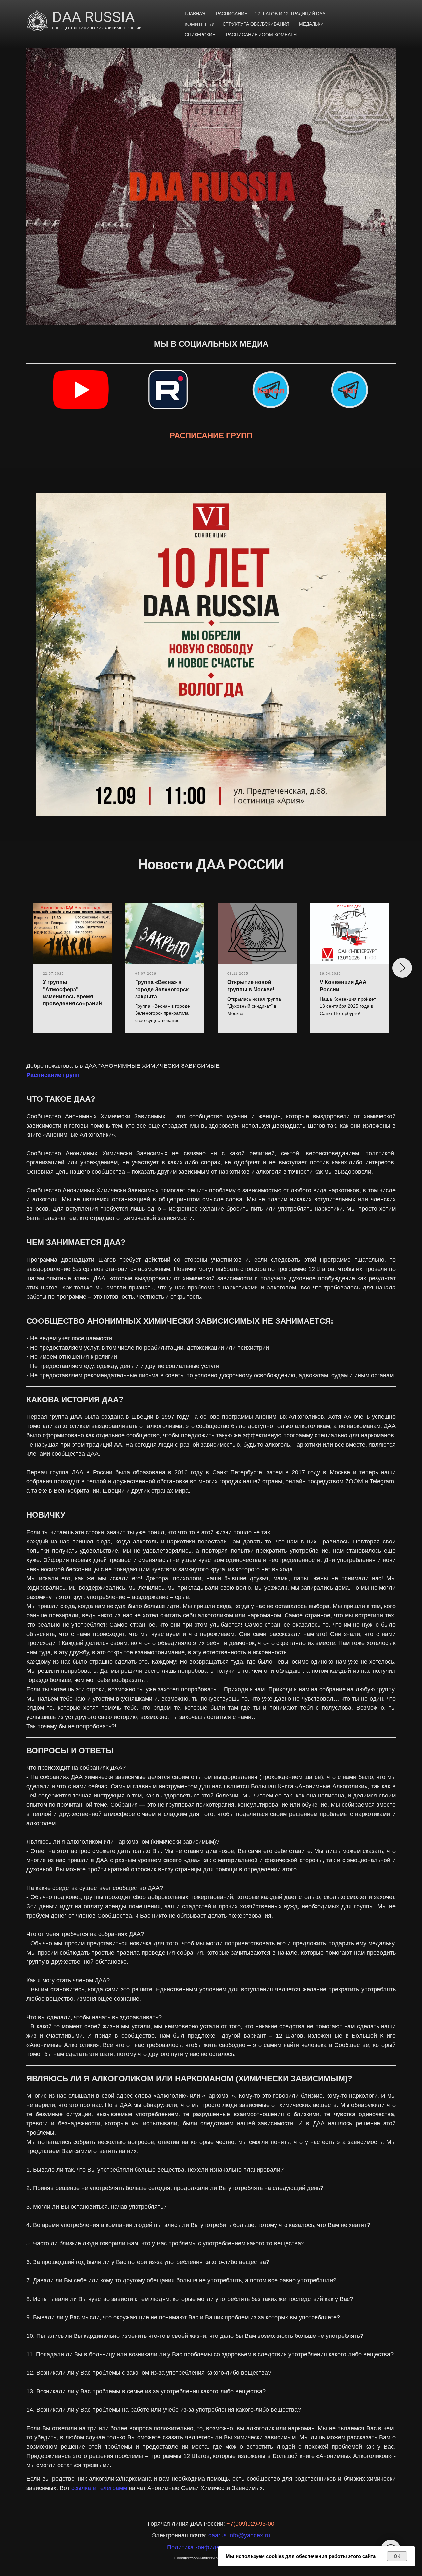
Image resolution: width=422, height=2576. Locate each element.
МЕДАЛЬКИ (311, 24)
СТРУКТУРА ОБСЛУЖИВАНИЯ (256, 24)
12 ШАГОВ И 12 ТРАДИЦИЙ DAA (290, 14)
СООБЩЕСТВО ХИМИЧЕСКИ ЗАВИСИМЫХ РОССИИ (97, 28)
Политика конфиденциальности (211, 2547)
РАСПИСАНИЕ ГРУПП (211, 436)
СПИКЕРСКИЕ (200, 35)
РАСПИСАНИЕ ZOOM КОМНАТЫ (262, 35)
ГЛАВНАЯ (195, 14)
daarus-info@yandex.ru (239, 2535)
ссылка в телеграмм (99, 2488)
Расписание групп (53, 1075)
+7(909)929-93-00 (250, 2524)
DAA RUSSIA (93, 17)
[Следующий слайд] (402, 968)
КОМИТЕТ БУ (199, 24)
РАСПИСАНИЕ (232, 14)
